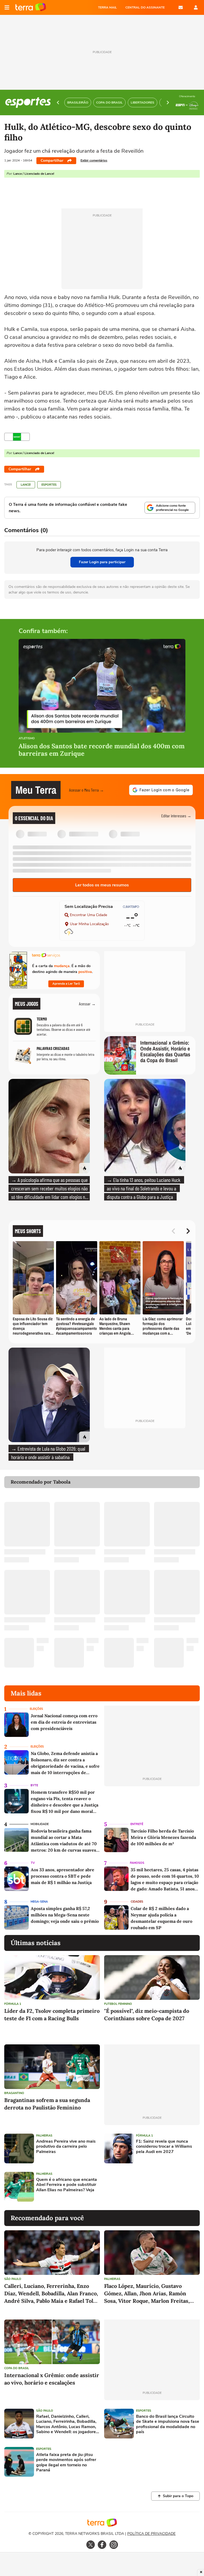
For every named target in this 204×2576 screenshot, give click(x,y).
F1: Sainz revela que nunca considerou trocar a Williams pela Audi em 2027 (164, 2147)
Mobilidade (40, 1824)
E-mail (181, 7)
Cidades (137, 1902)
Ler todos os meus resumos (102, 885)
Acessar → (87, 1004)
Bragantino (14, 2093)
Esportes (49, 485)
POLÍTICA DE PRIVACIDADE (151, 2534)
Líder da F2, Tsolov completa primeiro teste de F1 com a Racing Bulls (52, 2015)
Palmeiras (44, 2136)
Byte (34, 1785)
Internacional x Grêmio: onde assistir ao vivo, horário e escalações (52, 2379)
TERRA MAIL (107, 7)
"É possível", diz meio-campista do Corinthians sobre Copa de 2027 (147, 2015)
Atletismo (27, 739)
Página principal (31, 7)
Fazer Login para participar (102, 562)
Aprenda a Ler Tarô (66, 984)
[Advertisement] (145, 2187)
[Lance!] (17, 437)
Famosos (137, 1863)
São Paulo (13, 2279)
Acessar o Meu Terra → (86, 790)
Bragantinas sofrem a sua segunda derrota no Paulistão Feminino (47, 2104)
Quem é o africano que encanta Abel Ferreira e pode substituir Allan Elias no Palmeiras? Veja (67, 2185)
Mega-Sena (39, 1902)
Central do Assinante (145, 7)
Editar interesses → (176, 816)
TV (33, 1863)
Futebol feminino (118, 2004)
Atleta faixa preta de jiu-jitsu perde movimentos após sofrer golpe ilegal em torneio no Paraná (66, 2462)
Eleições (36, 1709)
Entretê (137, 1824)
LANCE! (26, 485)
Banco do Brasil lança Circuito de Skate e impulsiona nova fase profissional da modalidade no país (168, 2424)
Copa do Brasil (17, 2368)
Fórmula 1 (13, 2004)
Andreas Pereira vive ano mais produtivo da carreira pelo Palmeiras (66, 2147)
